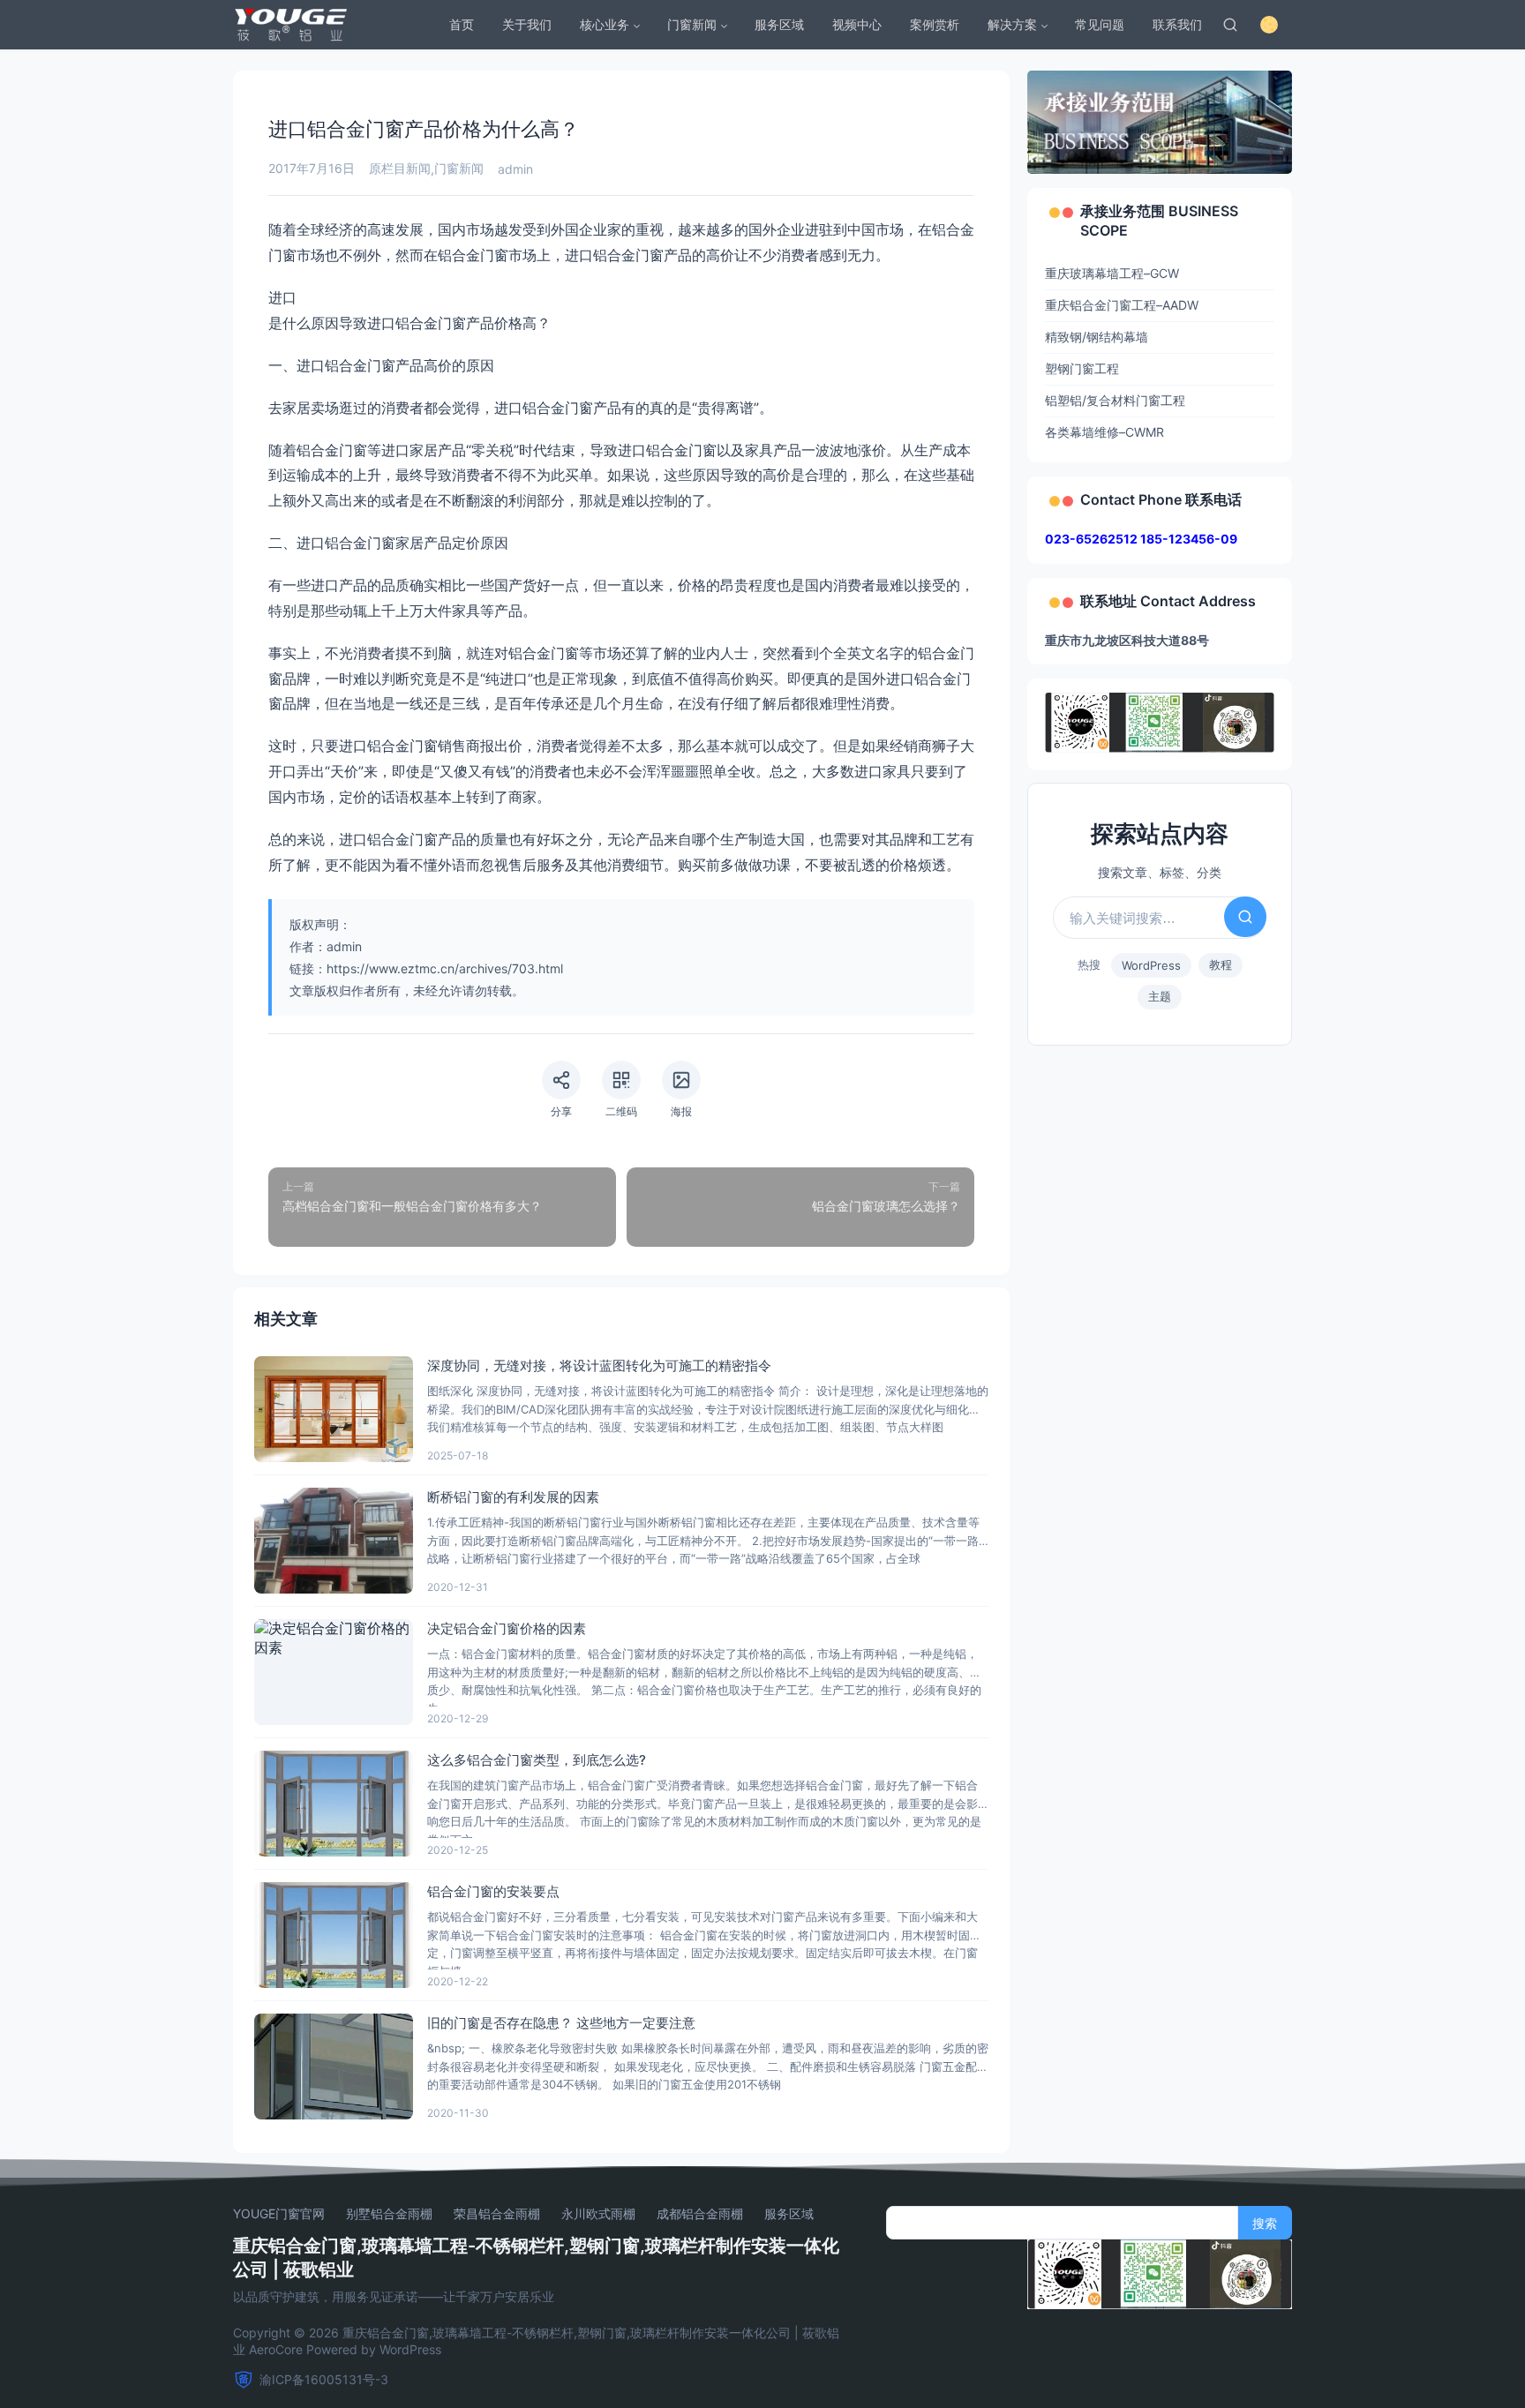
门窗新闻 (692, 24)
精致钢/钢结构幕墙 (1097, 337)
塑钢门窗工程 (1082, 368)
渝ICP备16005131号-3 (324, 2379)
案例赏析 (935, 24)
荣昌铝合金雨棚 (497, 2214)
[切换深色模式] (1269, 25)
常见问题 (1100, 24)
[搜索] (1230, 25)
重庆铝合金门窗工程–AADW (1122, 305)
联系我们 (1177, 24)
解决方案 (1012, 24)
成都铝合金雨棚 (700, 2214)
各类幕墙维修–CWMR (1104, 432)
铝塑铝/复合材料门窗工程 (1115, 400)
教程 (1221, 964)
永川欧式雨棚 (598, 2214)
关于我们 (527, 24)
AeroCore (276, 2349)
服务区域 (779, 24)
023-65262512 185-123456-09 (1141, 539)
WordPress (1151, 965)
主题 (1160, 996)
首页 (462, 24)
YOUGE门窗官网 (279, 2214)
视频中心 (857, 24)
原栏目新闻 (400, 168)
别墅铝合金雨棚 (389, 2214)
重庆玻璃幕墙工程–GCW (1112, 273)
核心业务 (605, 24)
